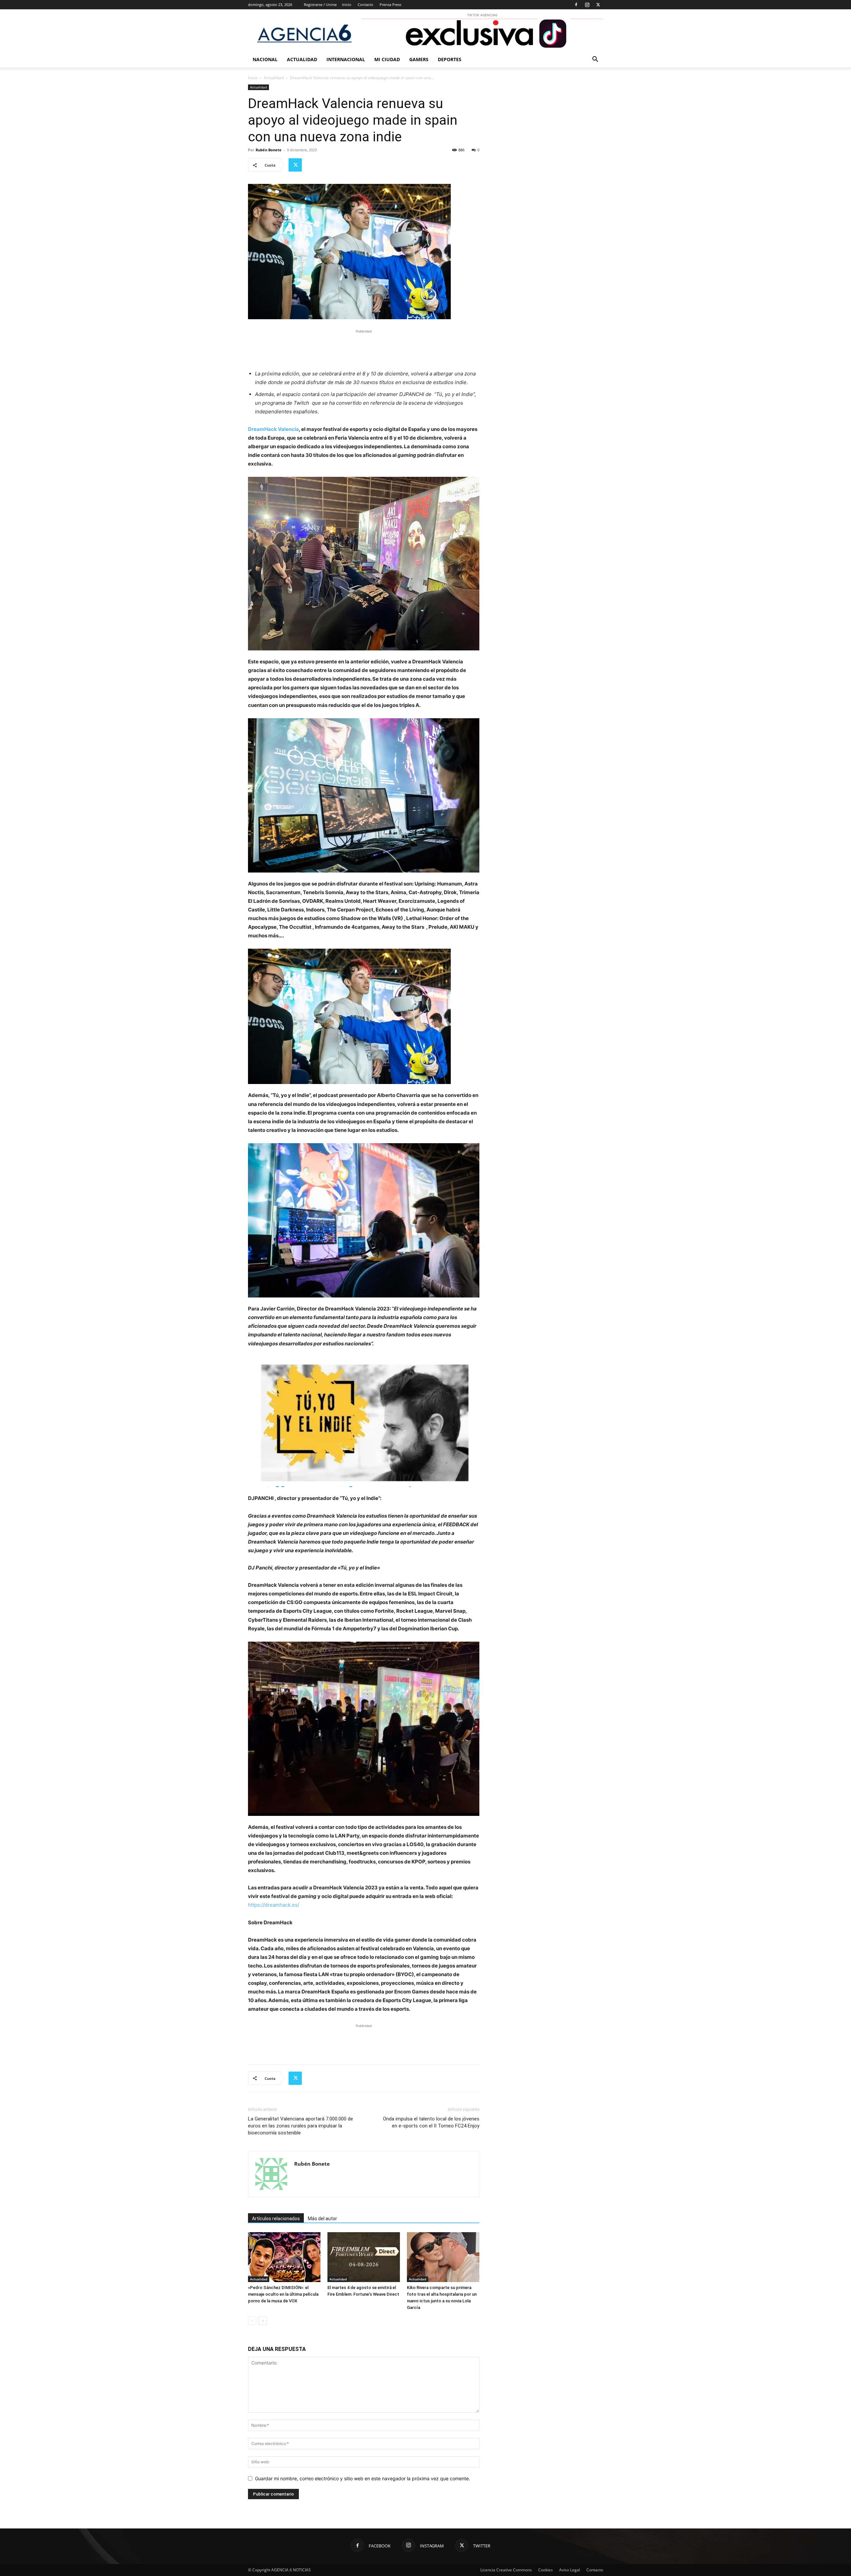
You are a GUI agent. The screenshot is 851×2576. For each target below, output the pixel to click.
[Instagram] (587, 5)
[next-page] (263, 2321)
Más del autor (322, 2219)
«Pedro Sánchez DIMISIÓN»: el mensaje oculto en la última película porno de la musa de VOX (283, 2294)
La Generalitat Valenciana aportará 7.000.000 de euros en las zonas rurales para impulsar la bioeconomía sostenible (301, 2126)
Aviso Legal (570, 2570)
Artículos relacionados (276, 2219)
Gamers (419, 59)
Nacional (265, 59)
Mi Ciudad (387, 59)
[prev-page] (252, 2321)
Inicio (347, 4)
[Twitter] (598, 5)
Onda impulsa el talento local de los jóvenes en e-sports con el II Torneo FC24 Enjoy (431, 2122)
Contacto (365, 4)
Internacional (346, 59)
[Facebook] (576, 5)
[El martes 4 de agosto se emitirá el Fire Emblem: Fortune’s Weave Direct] (364, 2257)
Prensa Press (390, 4)
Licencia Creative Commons (506, 2570)
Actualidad (302, 59)
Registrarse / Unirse (320, 4)
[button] (595, 60)
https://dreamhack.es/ (274, 1905)
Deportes (450, 59)
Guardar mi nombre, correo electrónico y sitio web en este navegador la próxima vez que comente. (363, 2478)
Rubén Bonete (269, 150)
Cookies (546, 2570)
